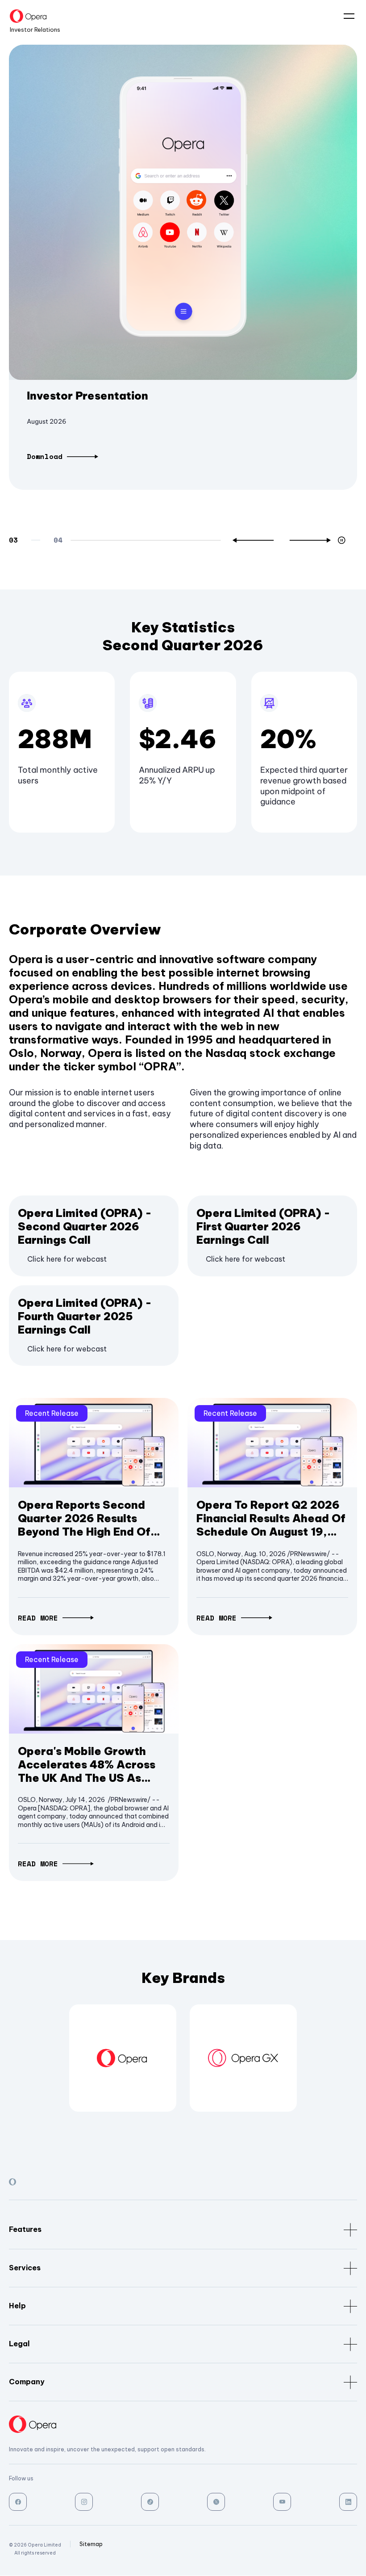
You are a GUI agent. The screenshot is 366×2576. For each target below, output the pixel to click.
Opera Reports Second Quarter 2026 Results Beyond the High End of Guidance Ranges (84, 1518)
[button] (253, 540)
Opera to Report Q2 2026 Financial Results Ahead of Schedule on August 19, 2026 (271, 1518)
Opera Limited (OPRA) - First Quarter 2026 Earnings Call (263, 1226)
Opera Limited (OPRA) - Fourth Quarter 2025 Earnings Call (85, 1316)
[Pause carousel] (343, 540)
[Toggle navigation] (345, 17)
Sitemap (91, 2544)
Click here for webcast (67, 1259)
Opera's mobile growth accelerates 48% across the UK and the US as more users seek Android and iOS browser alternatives (88, 1764)
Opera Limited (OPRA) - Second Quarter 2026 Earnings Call (85, 1226)
